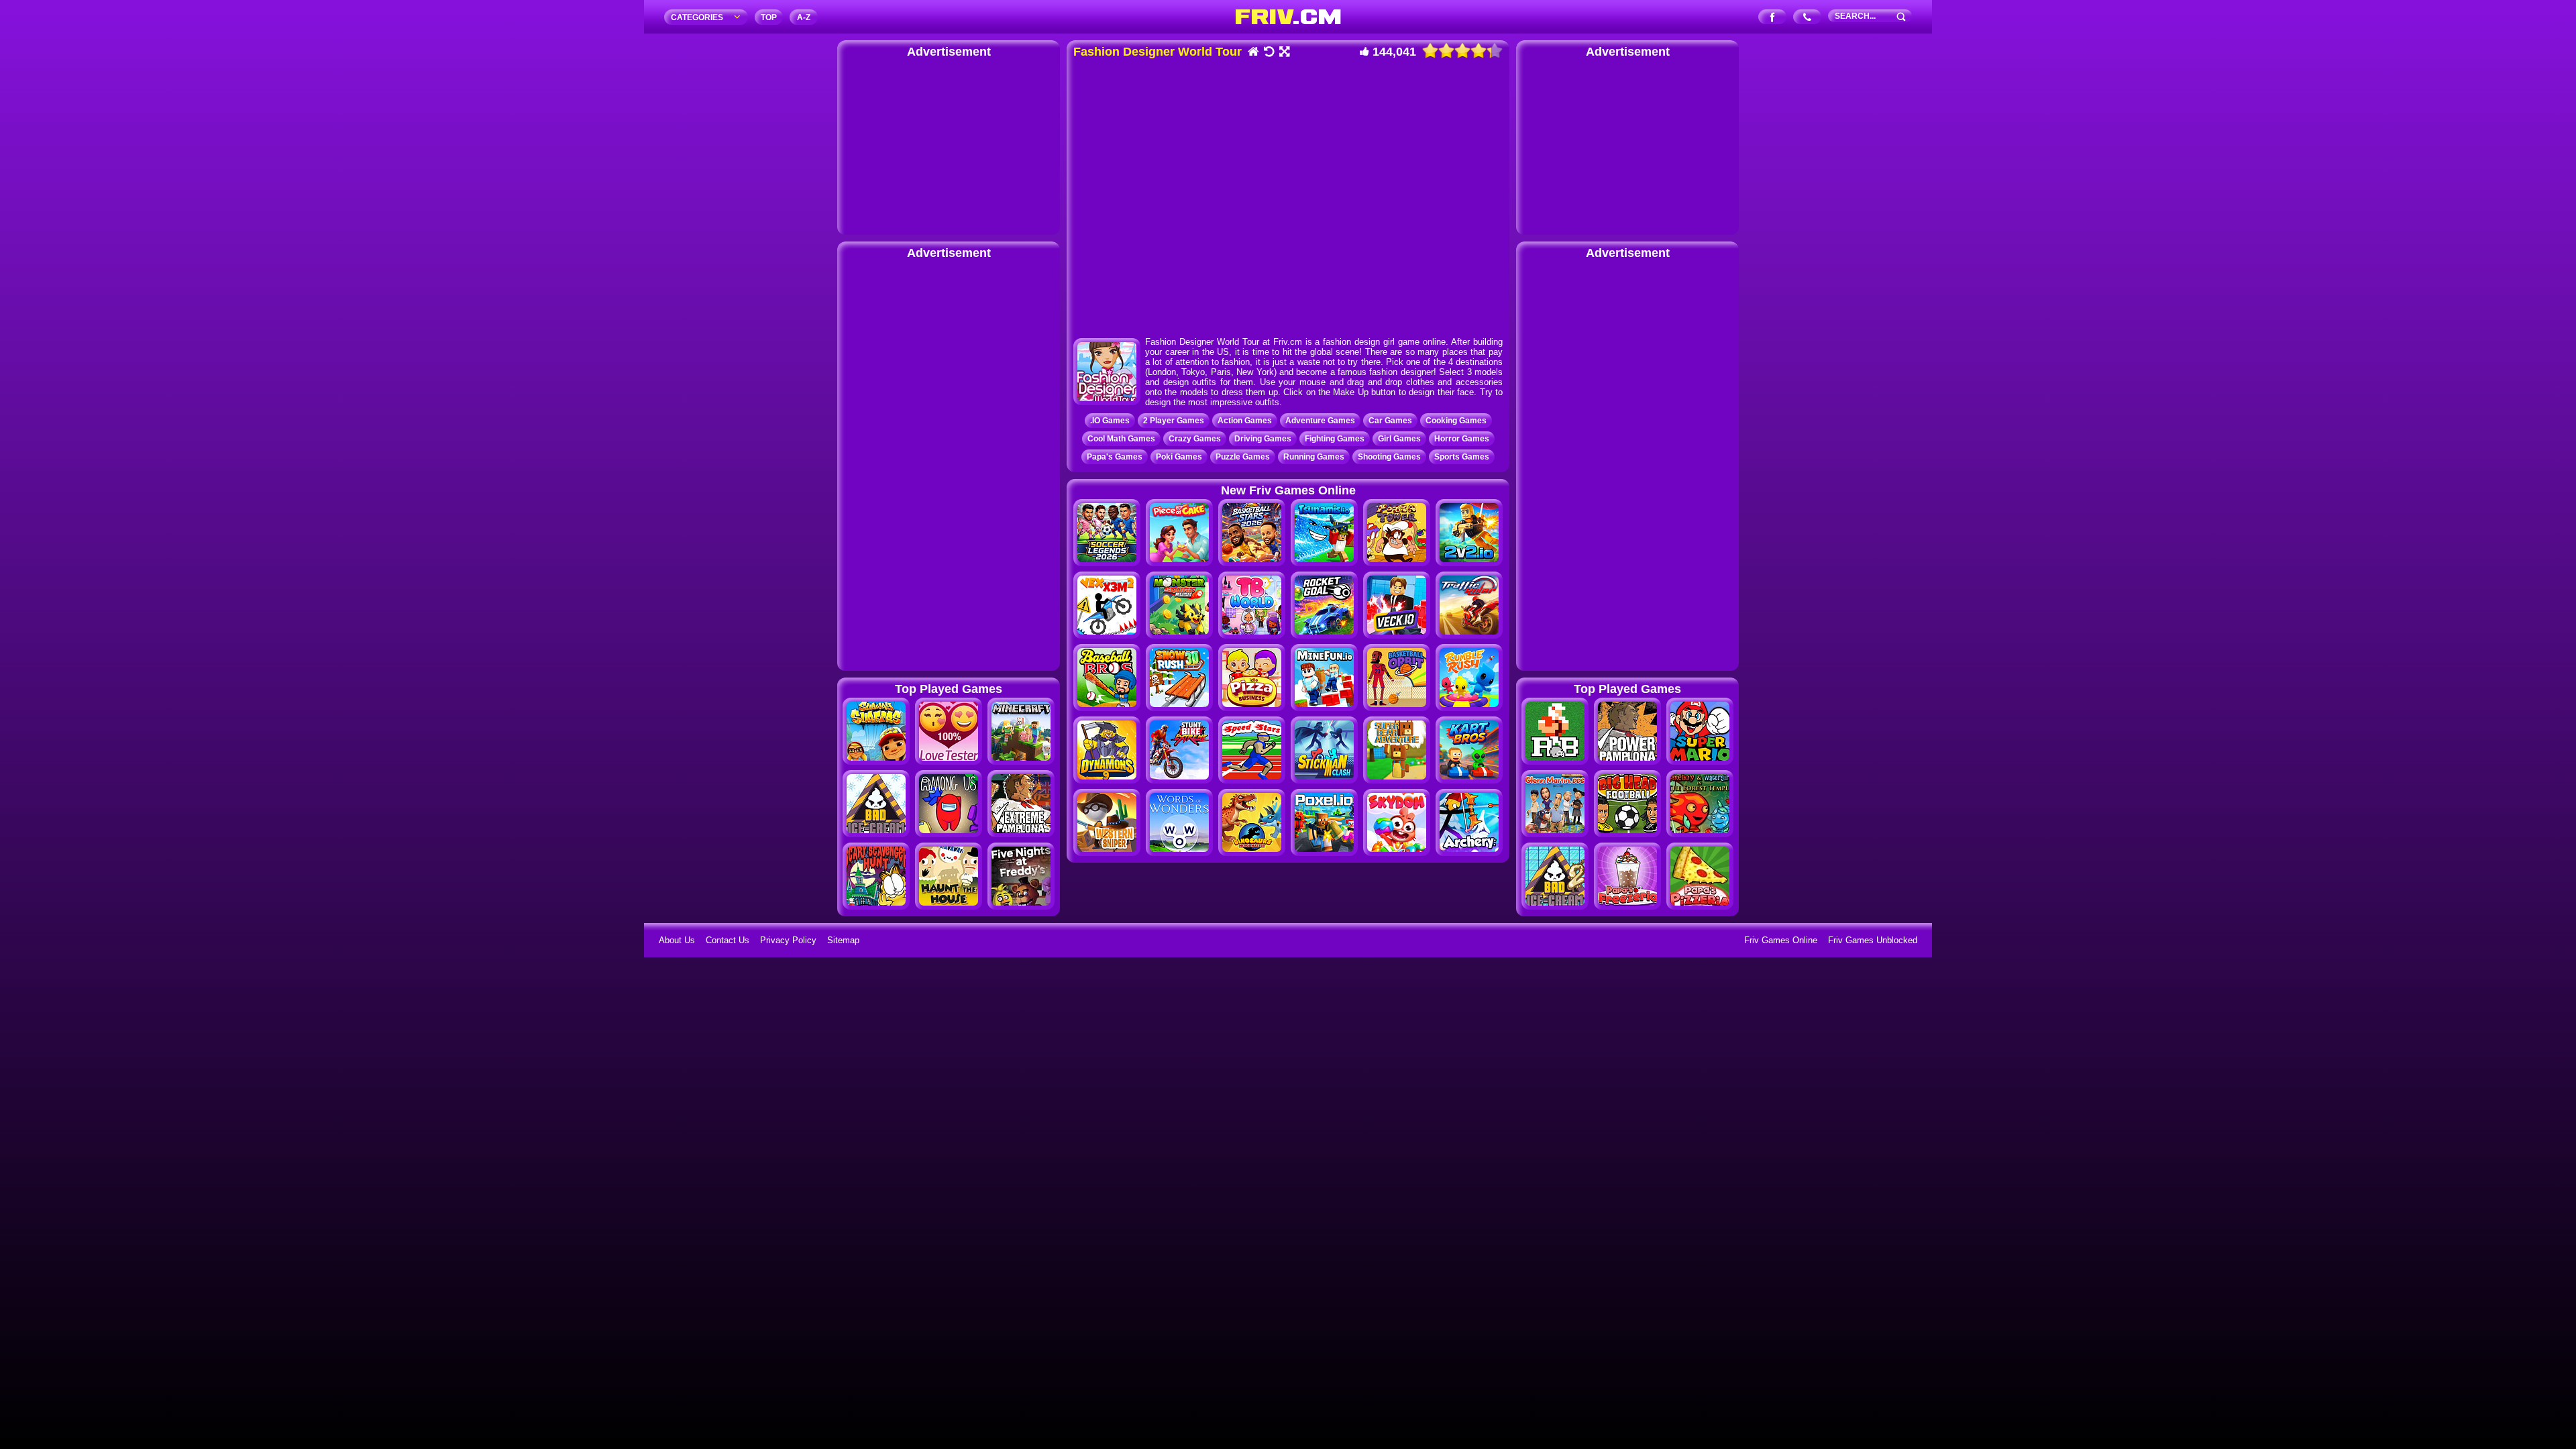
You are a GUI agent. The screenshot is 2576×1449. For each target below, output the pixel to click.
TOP (769, 17)
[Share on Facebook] (1773, 18)
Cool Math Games (1121, 439)
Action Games (1245, 421)
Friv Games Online (1781, 940)
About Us (677, 940)
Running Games (1314, 457)
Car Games (1390, 421)
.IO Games (1110, 421)
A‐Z (804, 17)
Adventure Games (1320, 421)
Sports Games (1462, 457)
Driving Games (1263, 439)
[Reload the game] (1268, 53)
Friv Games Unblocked (1873, 940)
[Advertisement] (949, 144)
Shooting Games (1389, 457)
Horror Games (1462, 439)
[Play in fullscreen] (1284, 53)
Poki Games (1179, 457)
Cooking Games (1456, 421)
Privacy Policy (788, 940)
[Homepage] (1253, 53)
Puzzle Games (1243, 457)
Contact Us (728, 940)
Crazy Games (1195, 439)
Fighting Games (1335, 439)
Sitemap (843, 940)
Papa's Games (1115, 457)
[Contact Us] (1808, 18)
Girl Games (1399, 439)
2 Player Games (1174, 421)
